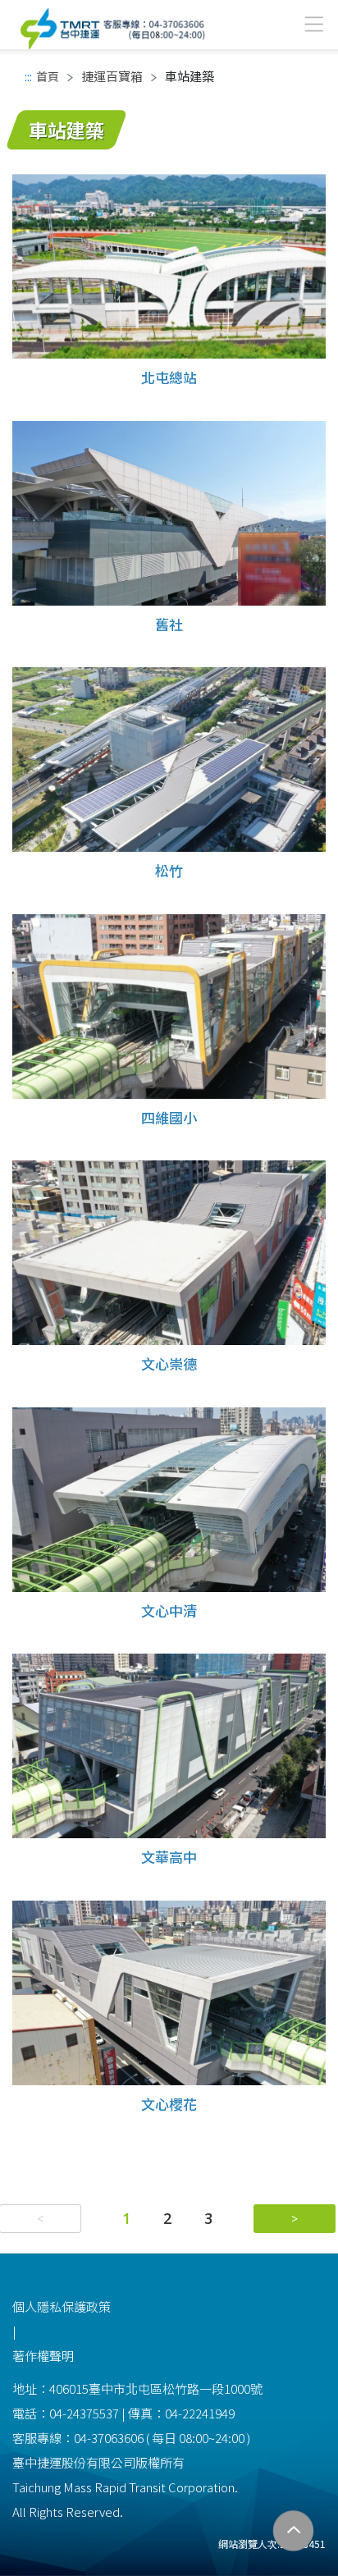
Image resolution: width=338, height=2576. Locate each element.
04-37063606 (109, 2438)
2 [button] (167, 2218)
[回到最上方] (293, 2531)
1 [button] (126, 2218)
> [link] (295, 2219)
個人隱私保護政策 (62, 2306)
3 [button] (208, 2218)
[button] (295, 2219)
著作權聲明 (43, 2356)
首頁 (48, 76)
